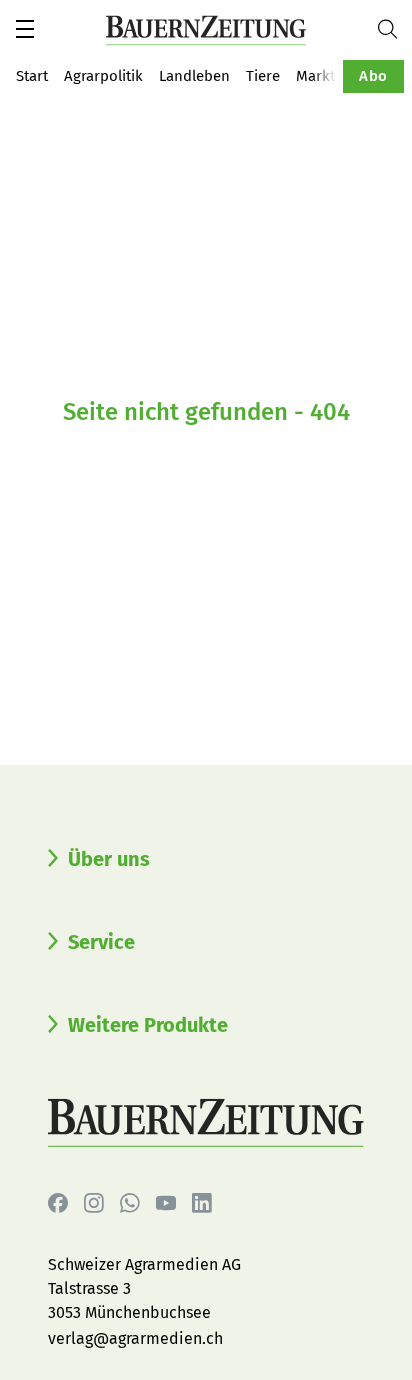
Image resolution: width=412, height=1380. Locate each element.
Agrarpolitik (103, 76)
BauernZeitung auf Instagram (94, 1203)
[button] (25, 29)
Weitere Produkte (148, 1025)
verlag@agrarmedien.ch (135, 1338)
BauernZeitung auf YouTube (166, 1203)
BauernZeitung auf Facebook (58, 1203)
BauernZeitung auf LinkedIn (202, 1203)
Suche (395, 29)
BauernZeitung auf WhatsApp (130, 1203)
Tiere (263, 76)
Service (101, 942)
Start (32, 76)
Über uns (109, 859)
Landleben (194, 76)
